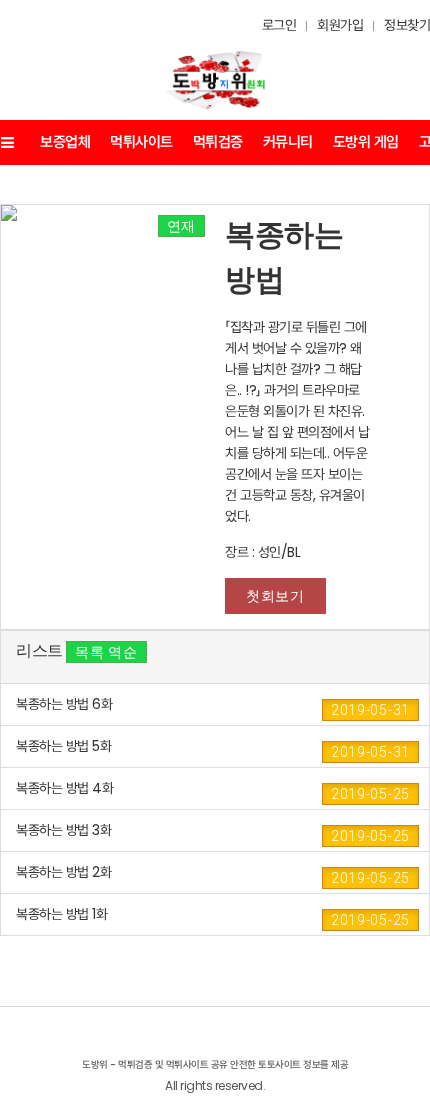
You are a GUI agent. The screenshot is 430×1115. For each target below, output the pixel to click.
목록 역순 (106, 652)
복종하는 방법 (284, 257)
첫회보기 (275, 596)
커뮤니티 (288, 141)
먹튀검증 (218, 141)
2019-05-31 (370, 710)
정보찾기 (407, 25)
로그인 (279, 25)
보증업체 (65, 141)
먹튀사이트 (141, 141)
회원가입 (340, 25)
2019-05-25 (370, 794)
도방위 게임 (366, 141)
